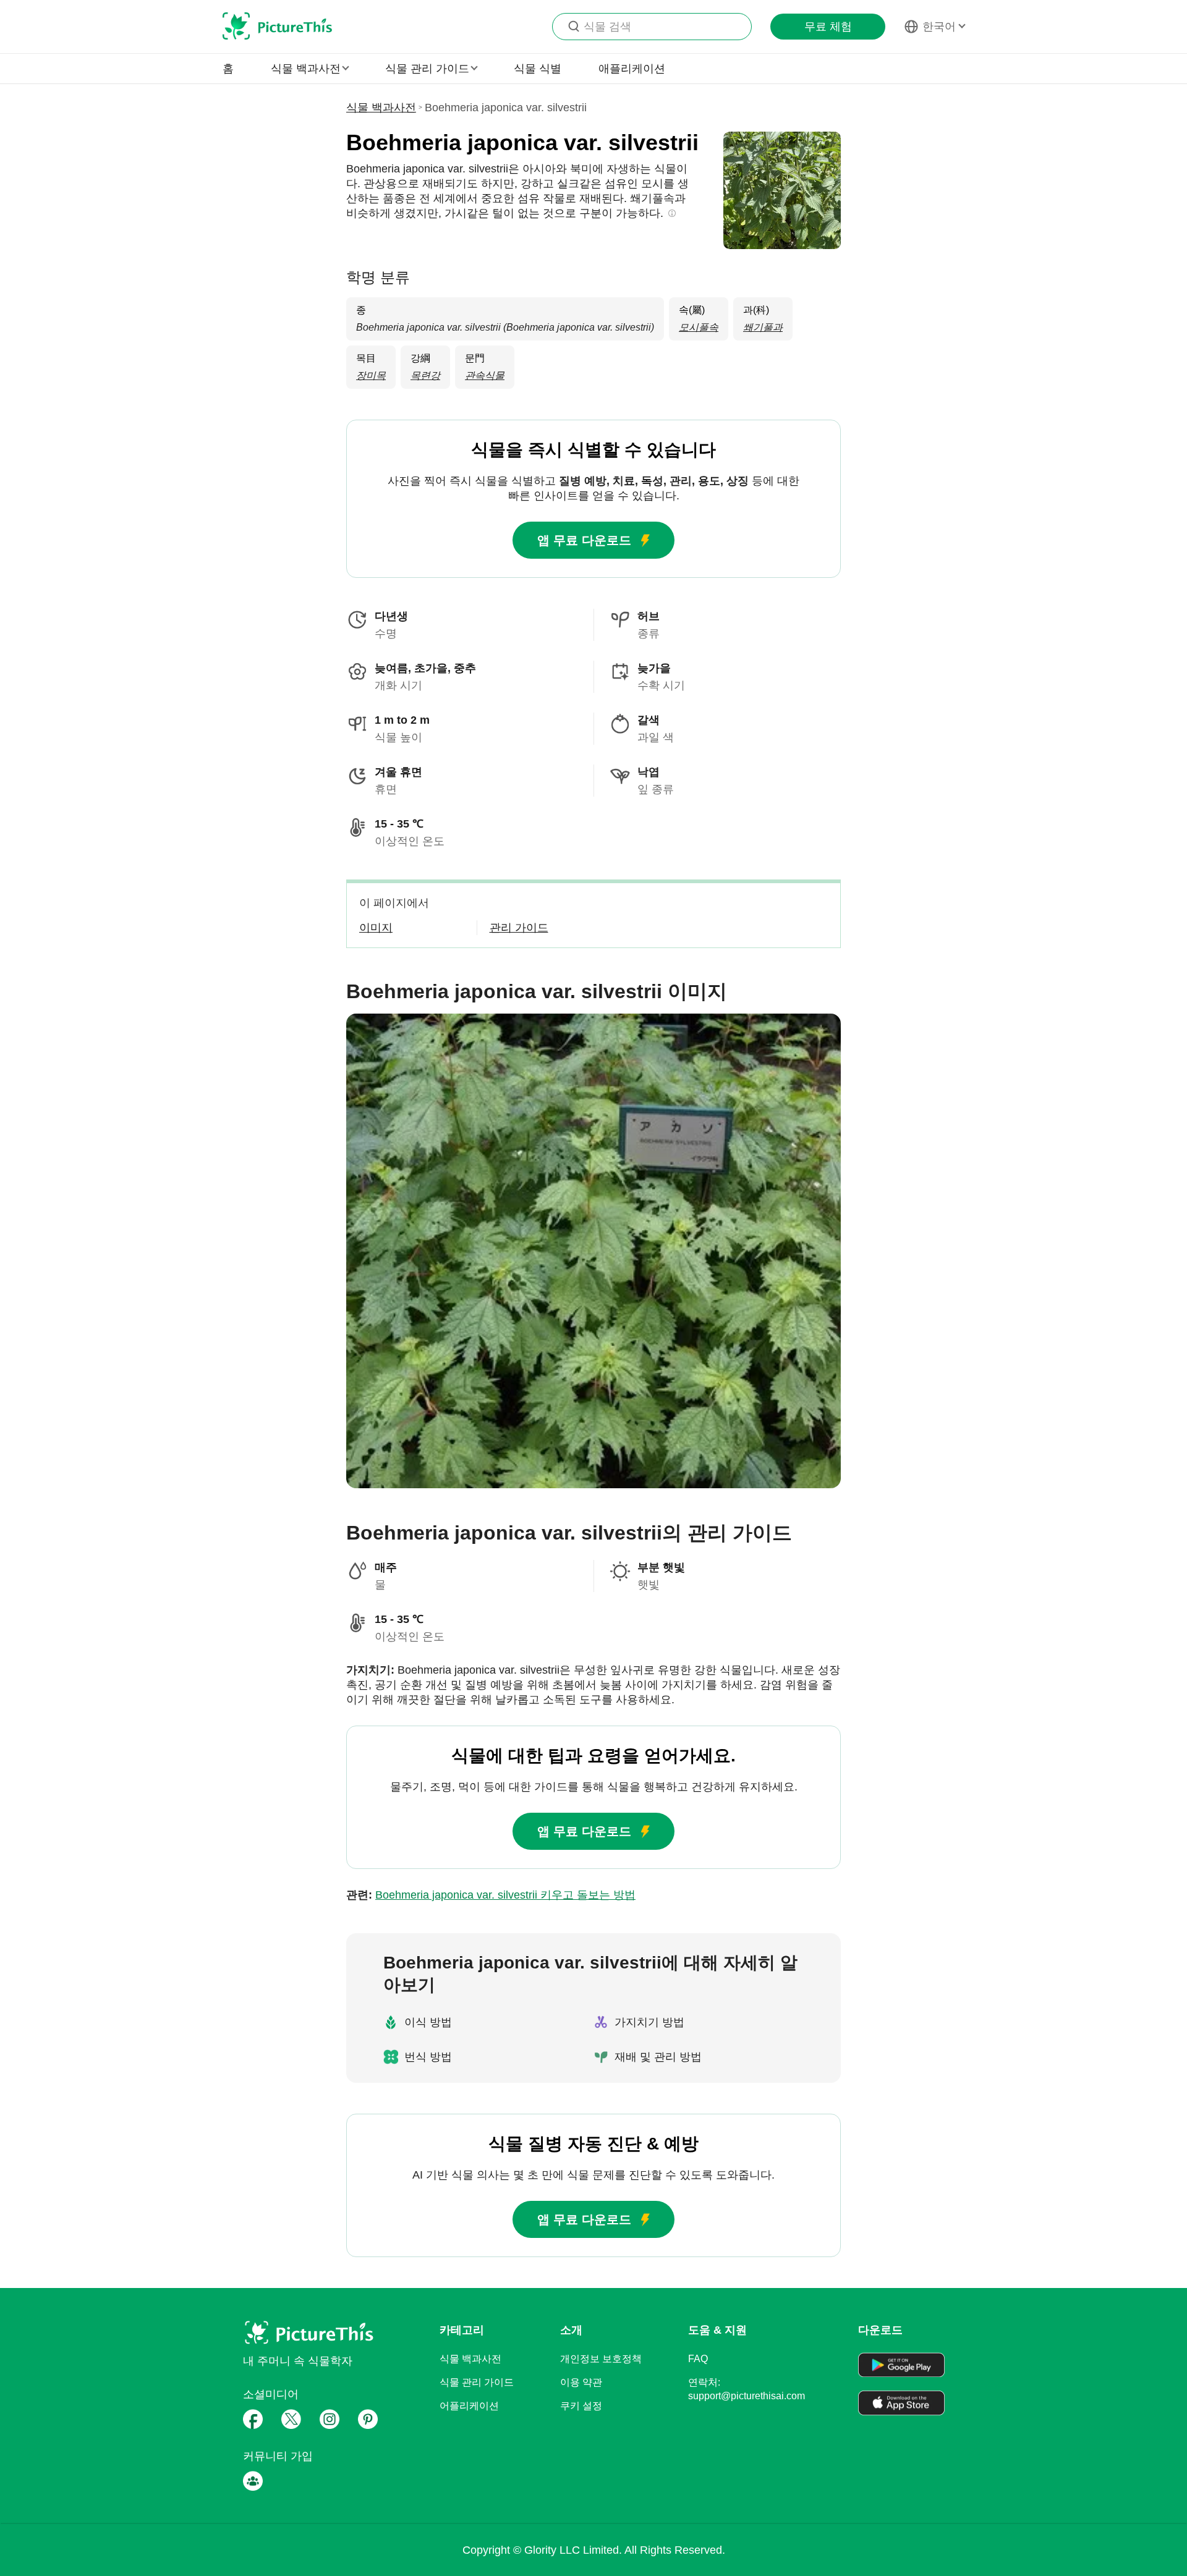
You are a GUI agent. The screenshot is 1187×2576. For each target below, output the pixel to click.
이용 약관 (581, 2382)
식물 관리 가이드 (477, 2382)
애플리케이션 (632, 69)
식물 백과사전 (381, 108)
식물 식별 (538, 69)
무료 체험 (828, 27)
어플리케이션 (469, 2406)
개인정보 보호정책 (601, 2359)
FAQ (698, 2359)
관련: (491, 1895)
